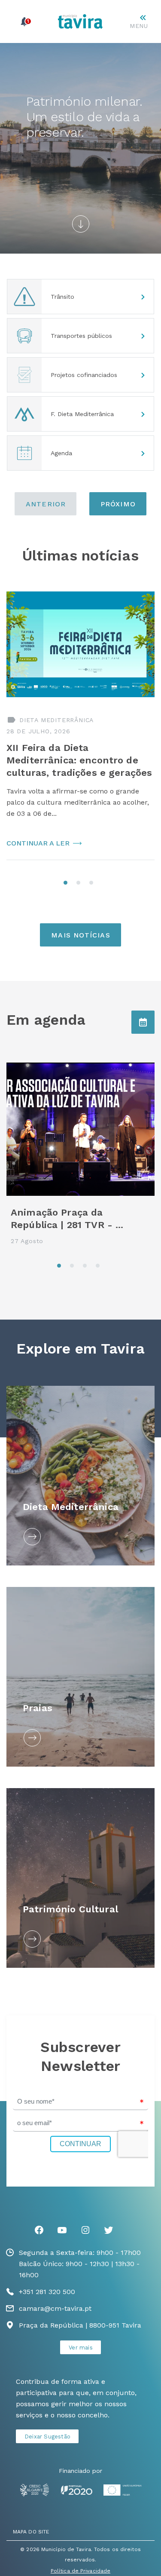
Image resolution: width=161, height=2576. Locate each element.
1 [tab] (68, 885)
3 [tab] (94, 885)
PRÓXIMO (118, 504)
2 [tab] (81, 885)
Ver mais (81, 2348)
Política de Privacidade (80, 2571)
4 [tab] (100, 1268)
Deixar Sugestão (47, 2437)
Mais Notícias (80, 935)
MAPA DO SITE (31, 2532)
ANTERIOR (46, 504)
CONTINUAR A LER (38, 843)
